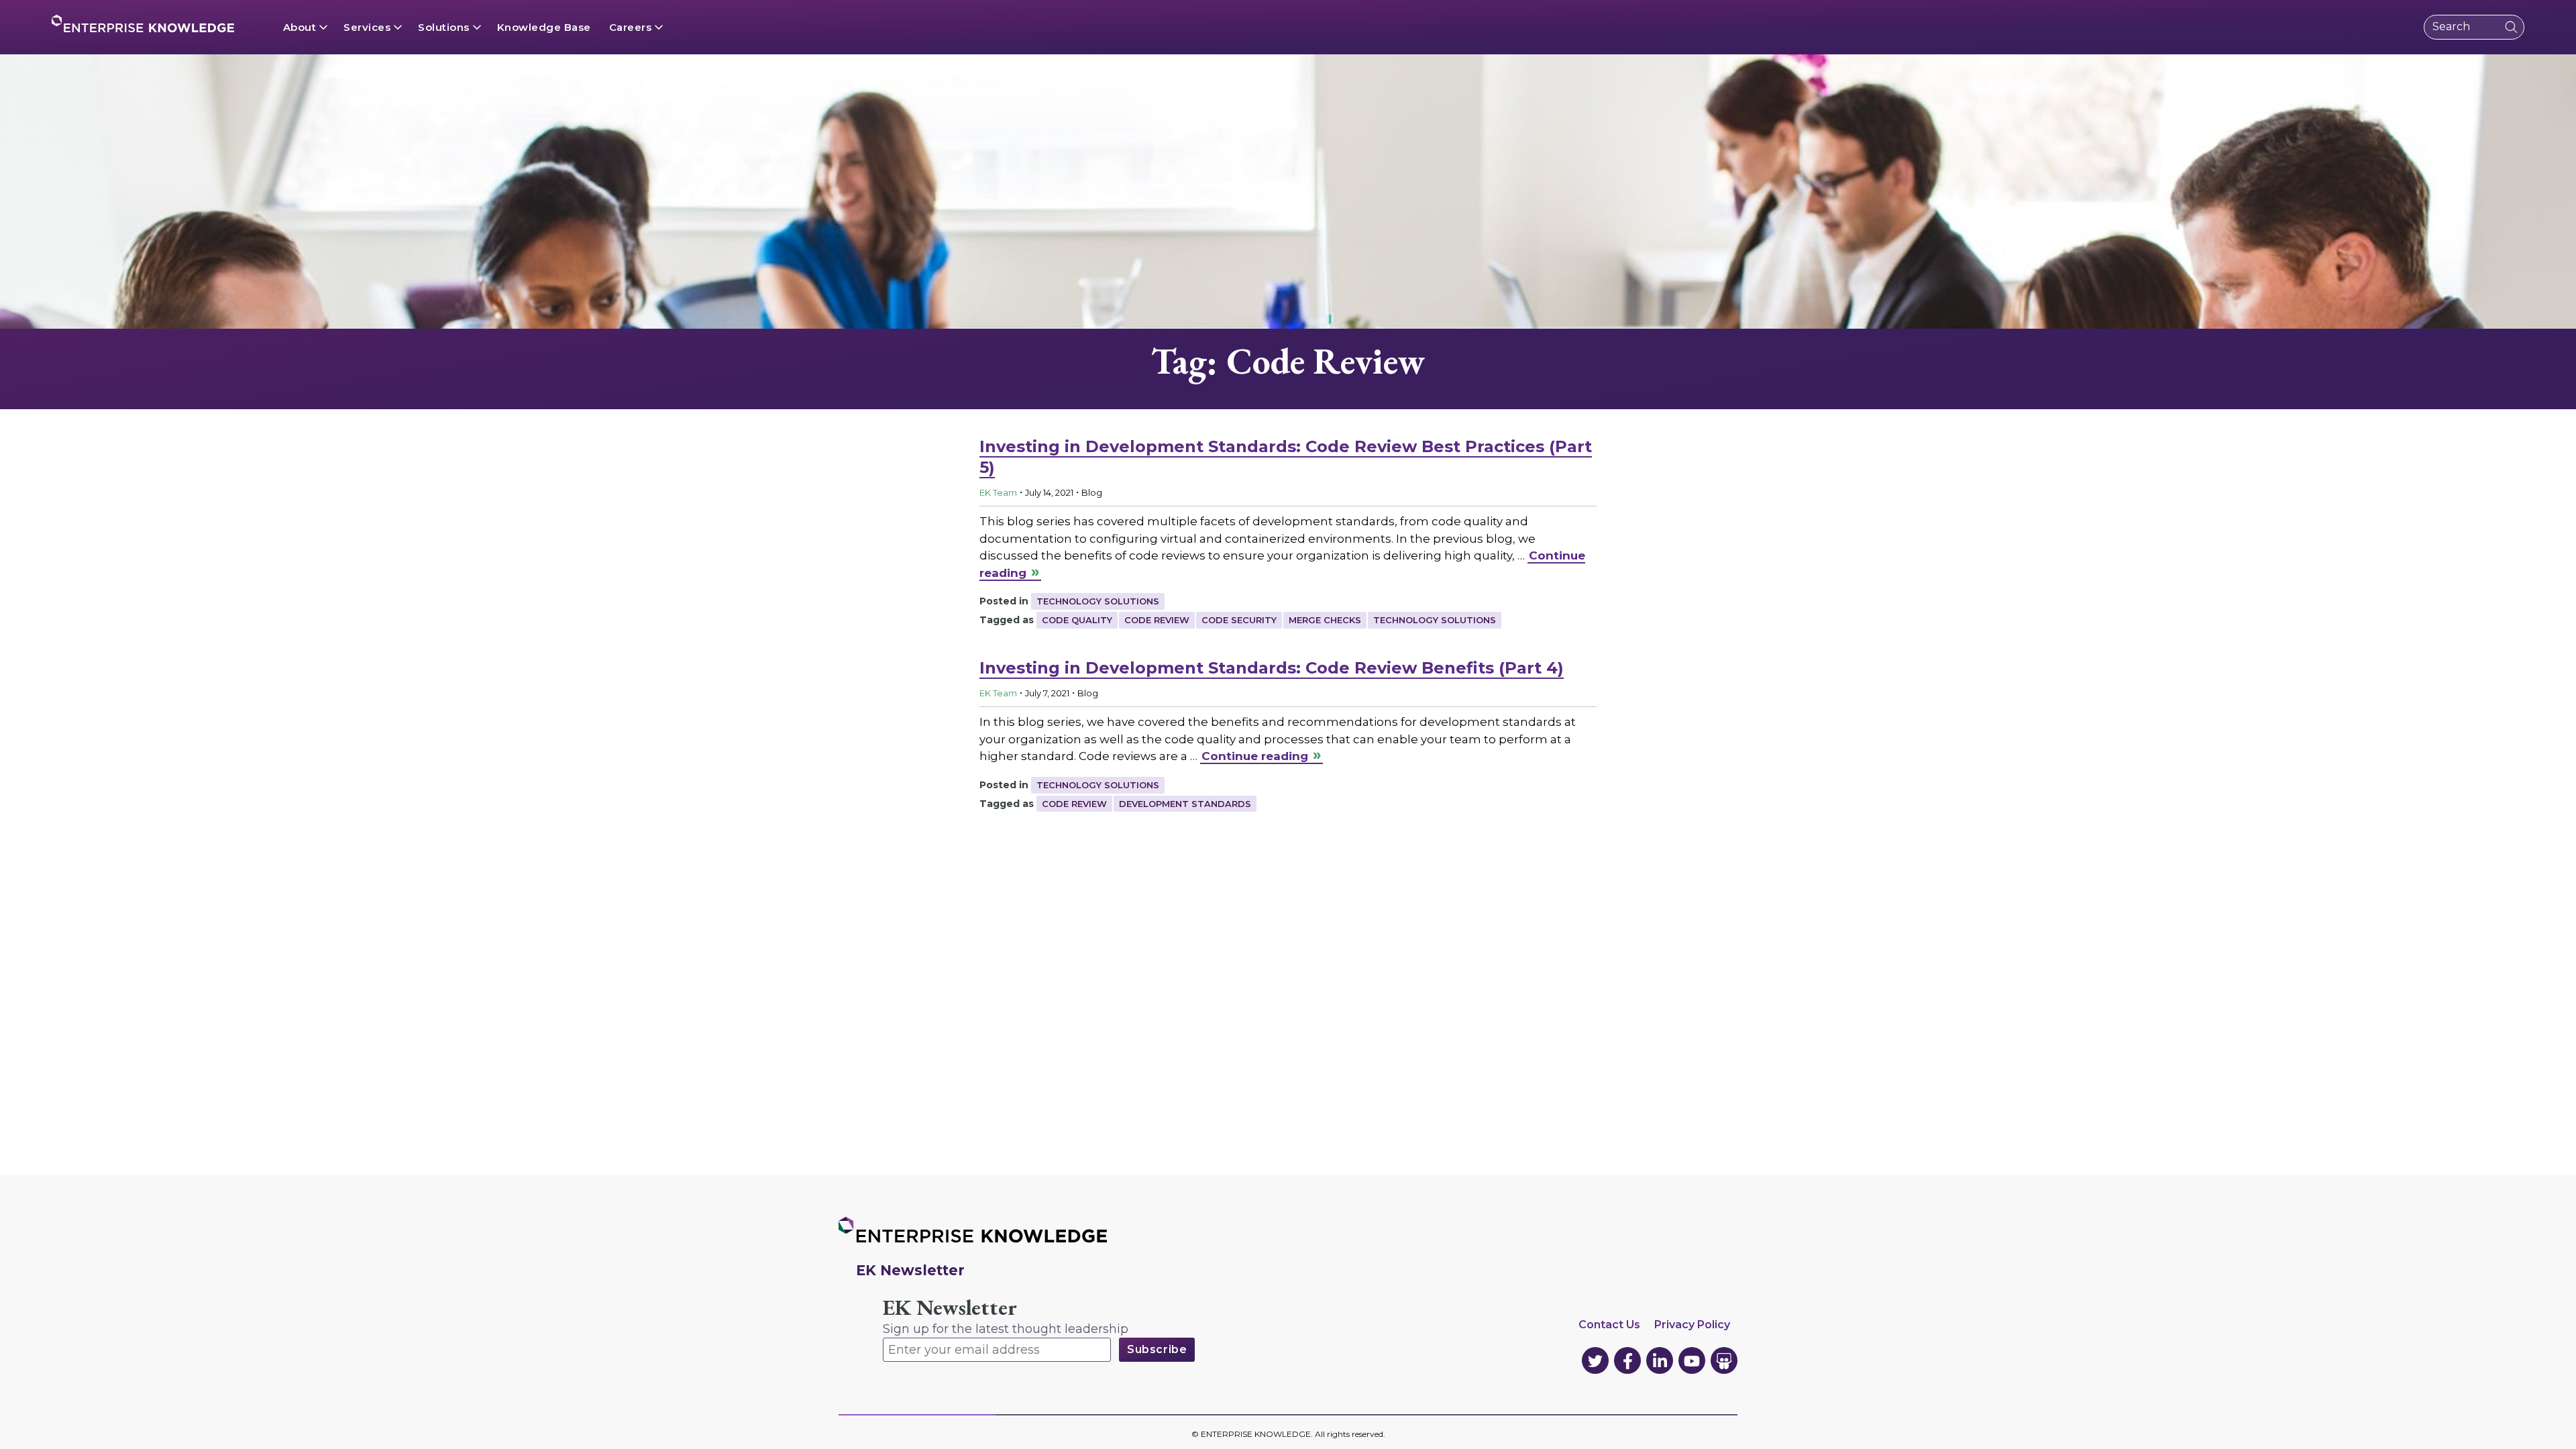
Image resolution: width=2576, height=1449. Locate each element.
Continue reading (1255, 756)
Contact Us (1609, 1325)
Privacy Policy (1692, 1325)
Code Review (1157, 620)
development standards (1185, 804)
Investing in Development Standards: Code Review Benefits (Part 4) (1272, 668)
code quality (1077, 620)
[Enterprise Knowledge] (143, 23)
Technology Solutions (1098, 601)
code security (1239, 620)
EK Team (998, 492)
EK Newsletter (950, 1308)
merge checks (1325, 620)
